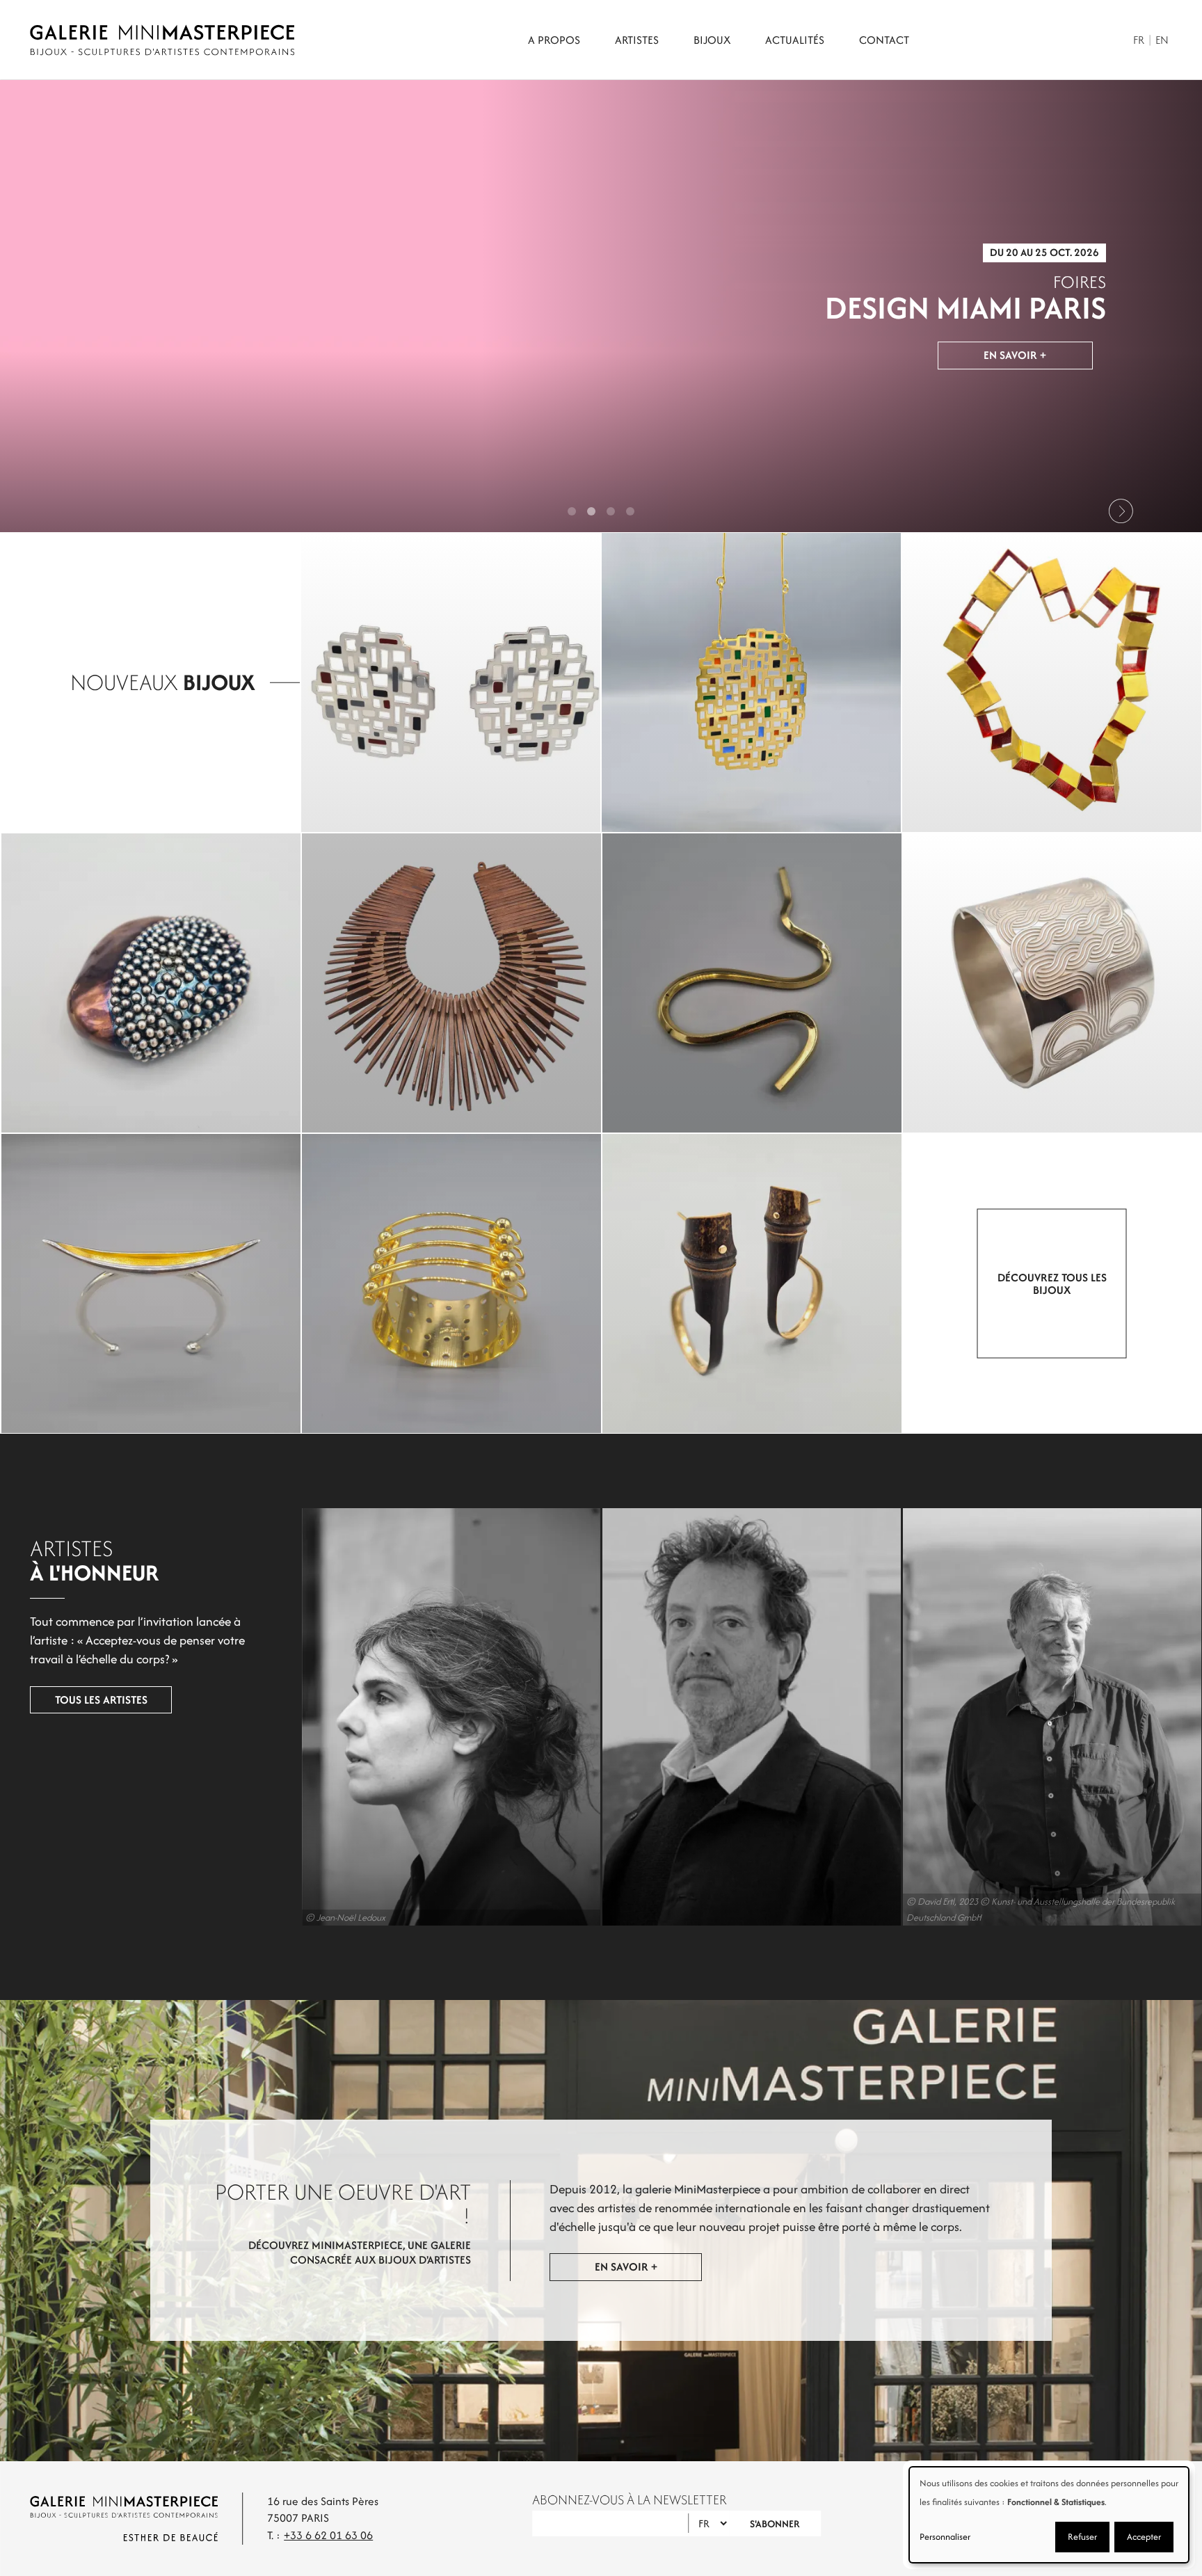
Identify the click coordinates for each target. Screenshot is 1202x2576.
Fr (1139, 40)
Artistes (637, 40)
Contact (884, 40)
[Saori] (451, 1283)
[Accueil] (162, 40)
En (1162, 40)
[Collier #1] (451, 983)
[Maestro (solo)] (752, 983)
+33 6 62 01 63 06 (328, 2535)
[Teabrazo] (1052, 983)
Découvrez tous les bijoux (1052, 1283)
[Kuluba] (751, 682)
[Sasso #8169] (151, 983)
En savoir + (1015, 358)
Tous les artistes (101, 1700)
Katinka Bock (451, 1717)
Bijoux (712, 40)
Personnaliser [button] (945, 2537)
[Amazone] (752, 1283)
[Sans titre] (1052, 682)
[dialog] (1049, 2515)
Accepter (1144, 2537)
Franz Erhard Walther (1052, 1717)
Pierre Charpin (752, 1717)
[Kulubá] (451, 682)
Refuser (1082, 2537)
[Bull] (151, 1283)
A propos (554, 40)
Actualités (795, 40)
